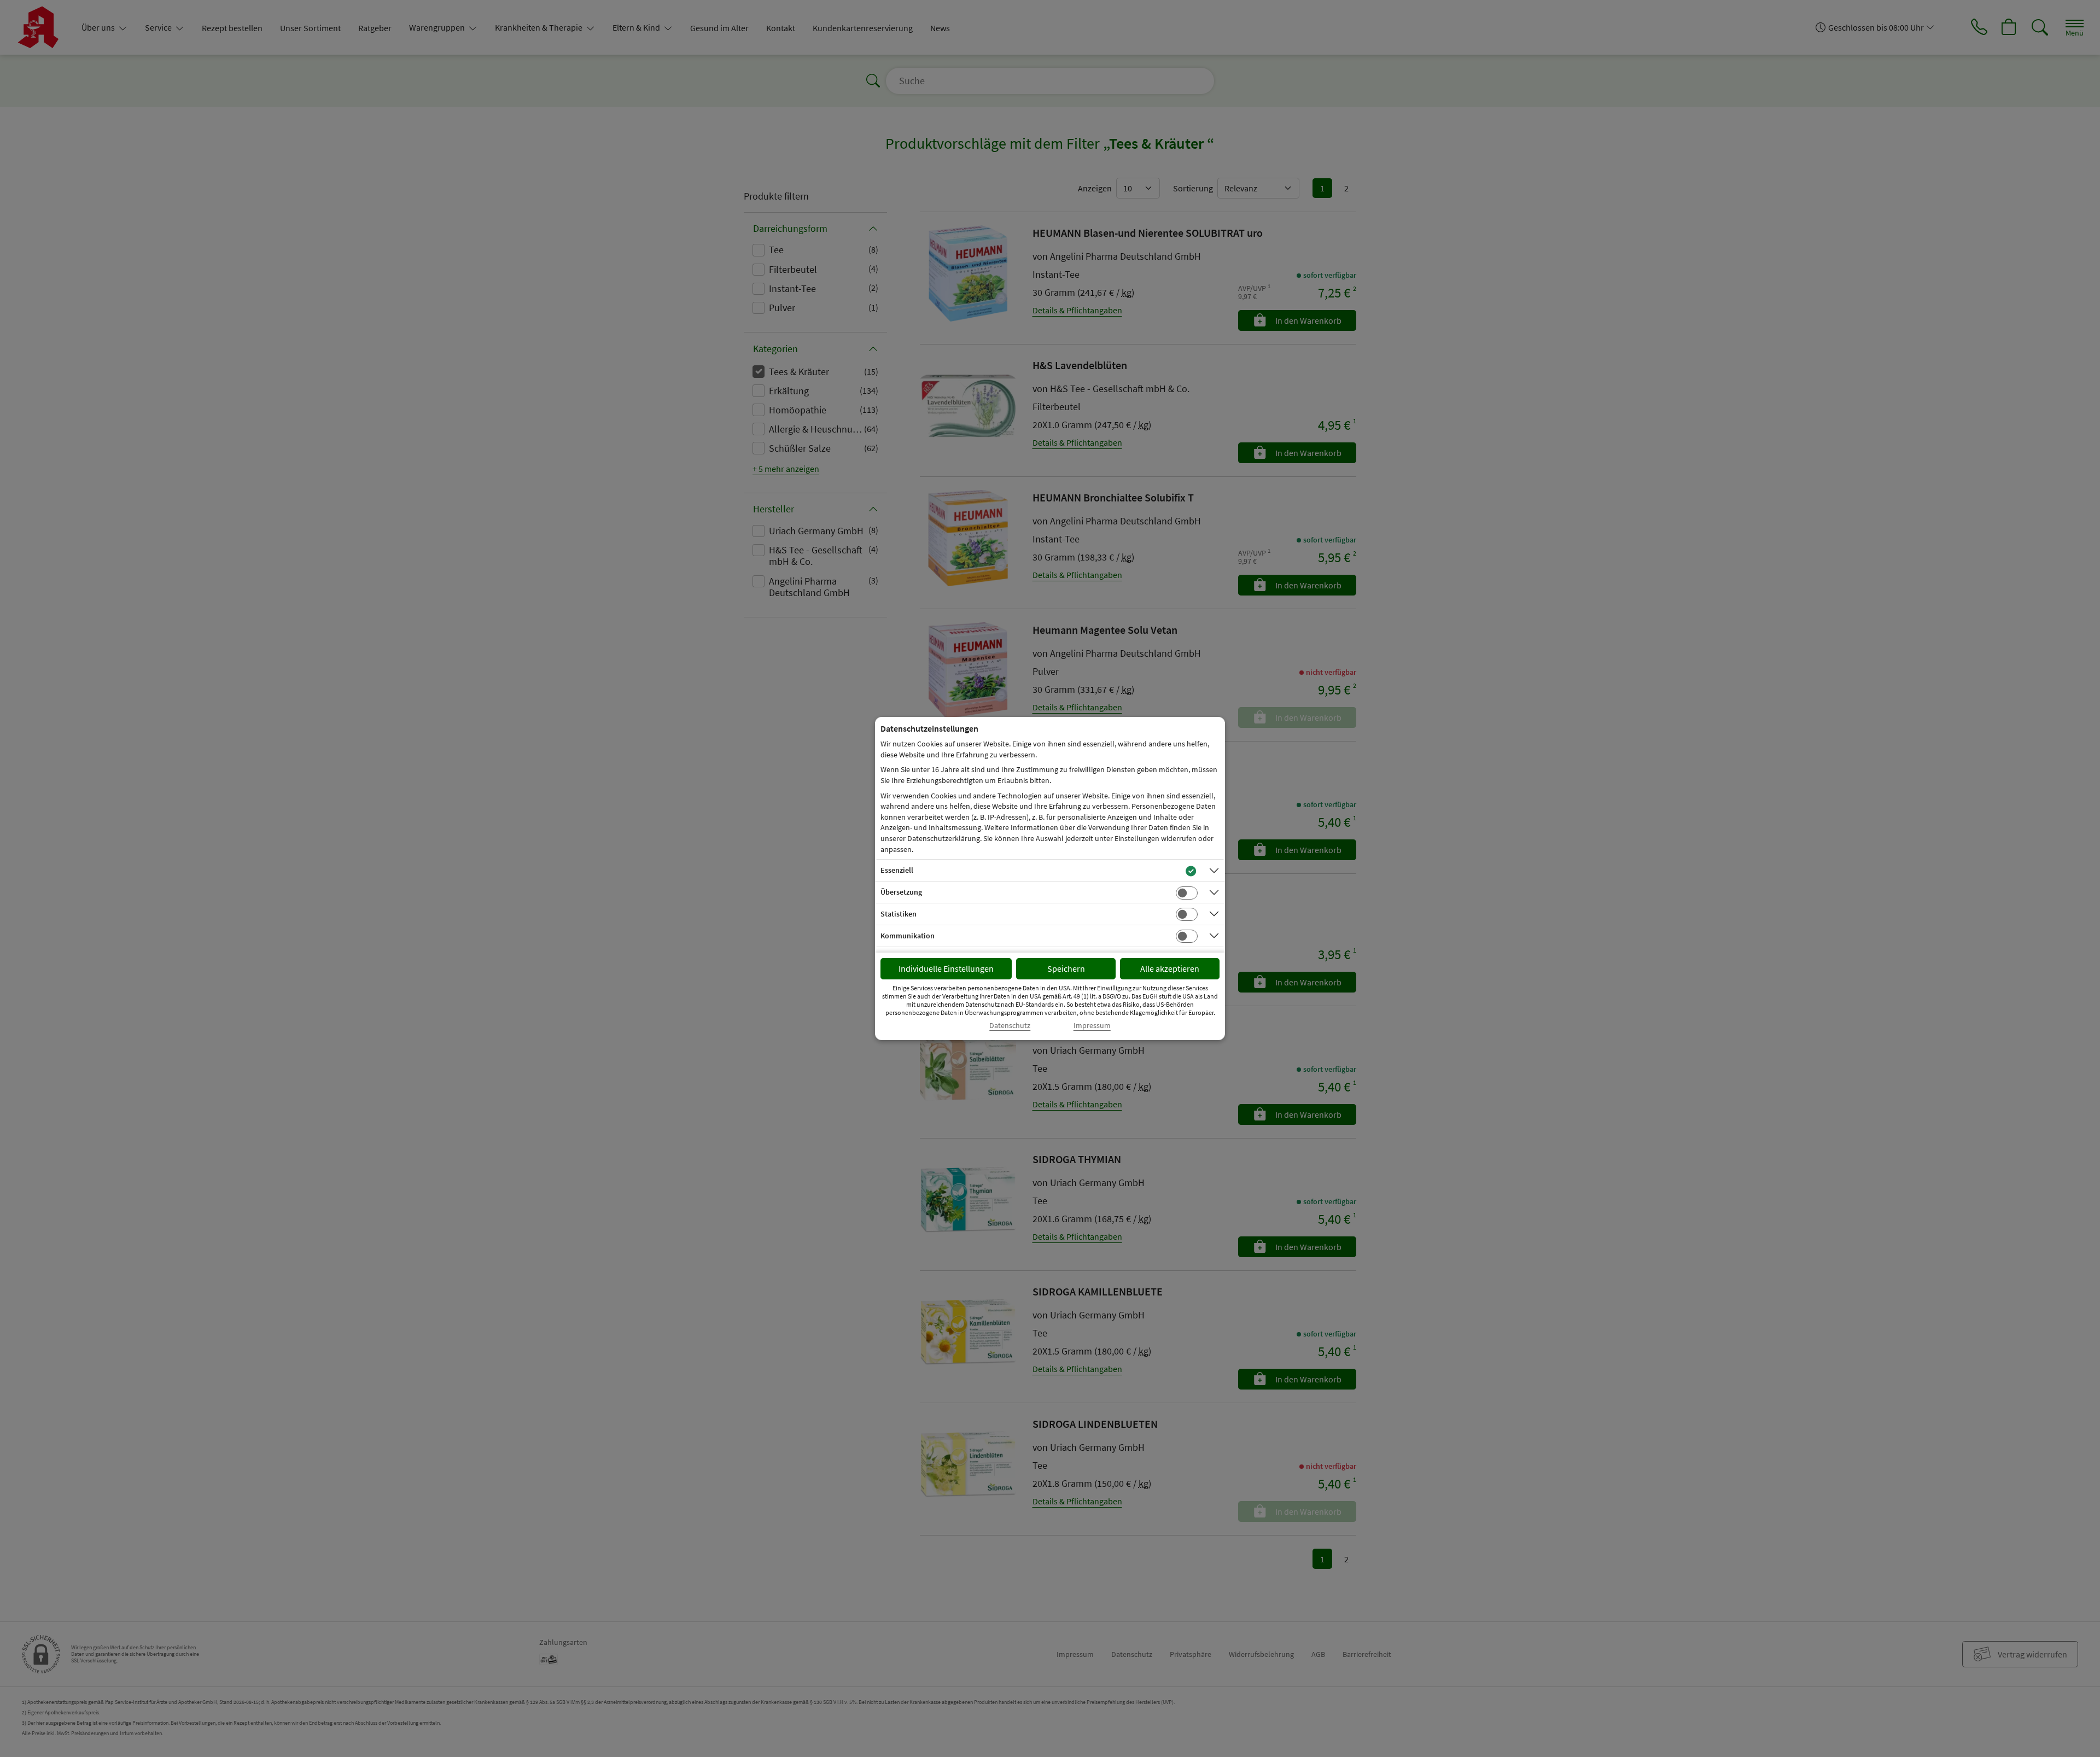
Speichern (1066, 968)
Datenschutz (1010, 1026)
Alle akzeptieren (1170, 968)
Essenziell (897, 870)
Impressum (1092, 1026)
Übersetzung (901, 892)
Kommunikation (908, 936)
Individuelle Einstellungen (946, 968)
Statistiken (899, 914)
